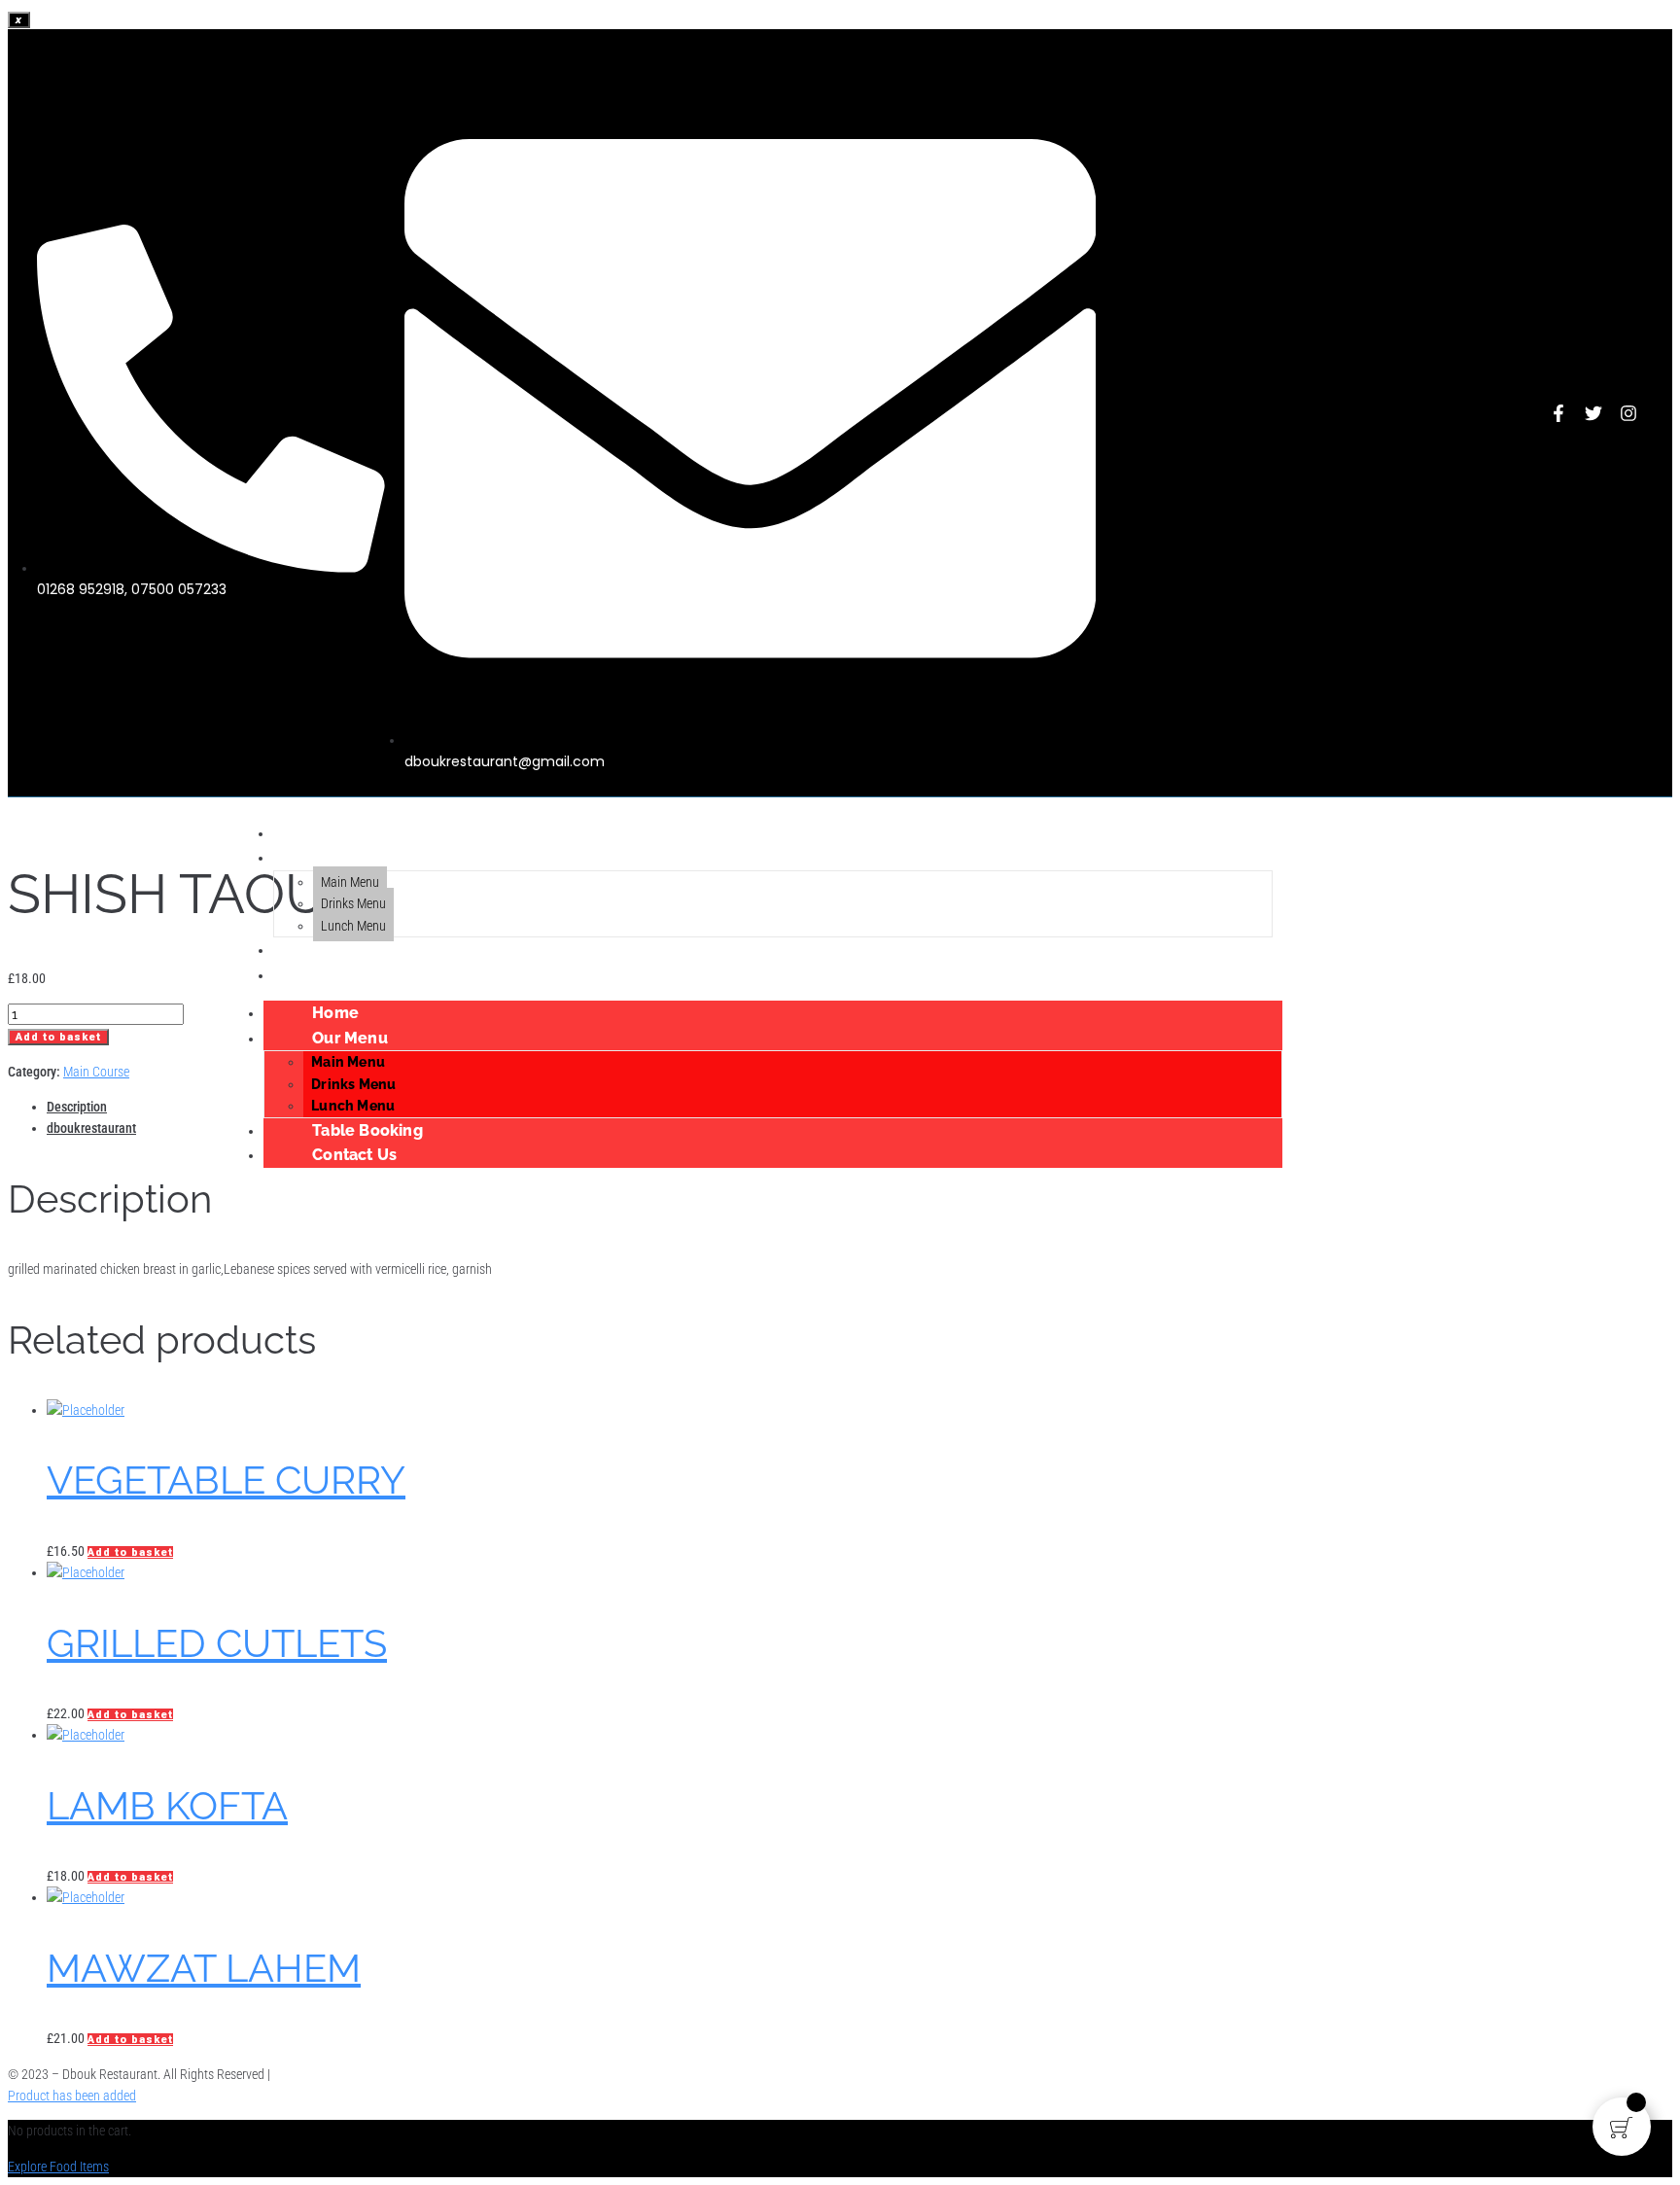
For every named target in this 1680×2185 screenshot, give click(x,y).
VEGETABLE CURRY (226, 1480)
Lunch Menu (353, 926)
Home (304, 833)
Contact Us (323, 975)
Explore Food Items (58, 2167)
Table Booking (336, 950)
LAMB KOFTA (167, 1805)
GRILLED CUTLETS (217, 1643)
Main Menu (350, 882)
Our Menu (319, 857)
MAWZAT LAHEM (204, 1968)
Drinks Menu (353, 903)
